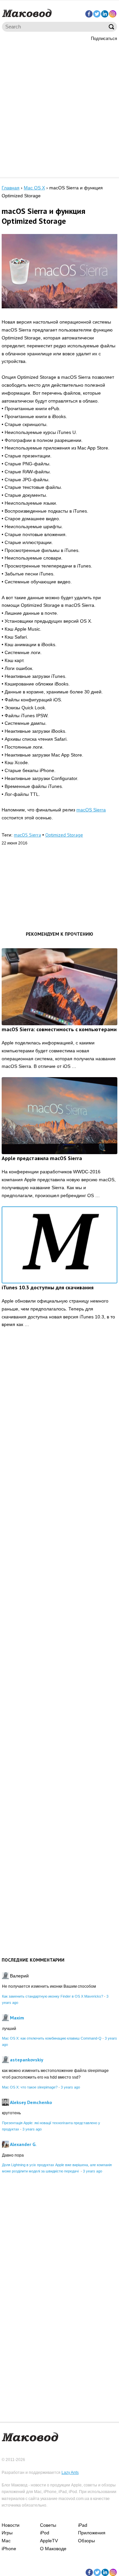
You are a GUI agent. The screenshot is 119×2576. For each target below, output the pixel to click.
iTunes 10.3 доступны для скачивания (48, 1287)
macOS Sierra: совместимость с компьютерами (59, 1029)
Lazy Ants (70, 2473)
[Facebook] (89, 14)
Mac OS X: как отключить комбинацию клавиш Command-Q (52, 2038)
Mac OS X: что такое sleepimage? (30, 2087)
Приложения (92, 2533)
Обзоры (86, 2541)
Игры (7, 2533)
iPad (83, 2525)
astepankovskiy (27, 2060)
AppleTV (49, 2541)
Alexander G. (23, 2144)
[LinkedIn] (105, 14)
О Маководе (53, 2549)
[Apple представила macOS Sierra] (59, 1116)
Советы (48, 2525)
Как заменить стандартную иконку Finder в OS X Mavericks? (53, 1996)
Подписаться (104, 39)
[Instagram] (113, 14)
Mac (6, 2541)
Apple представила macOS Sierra (42, 1158)
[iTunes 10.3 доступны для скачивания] (59, 1245)
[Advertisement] (59, 108)
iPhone (9, 2549)
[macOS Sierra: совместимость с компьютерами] (59, 987)
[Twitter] (97, 14)
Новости (11, 2525)
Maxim (17, 2018)
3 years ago (70, 2087)
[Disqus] (59, 1436)
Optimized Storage (64, 835)
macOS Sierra (91, 810)
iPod (45, 2533)
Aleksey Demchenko (31, 2102)
